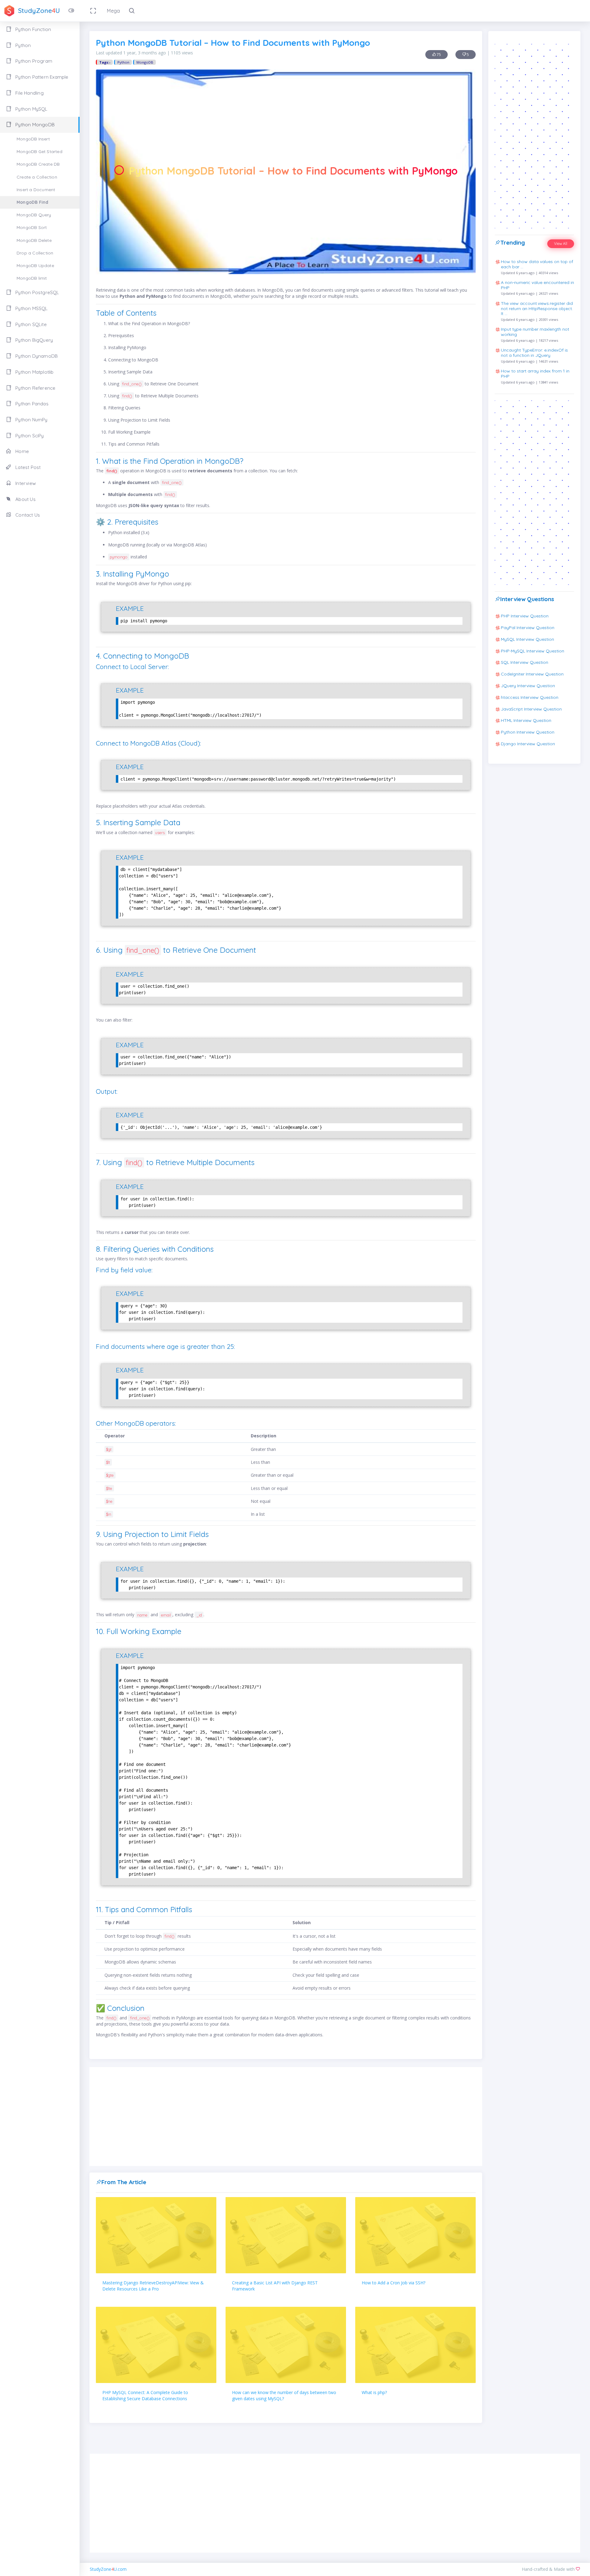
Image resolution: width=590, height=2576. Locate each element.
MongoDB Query (34, 215)
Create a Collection (37, 177)
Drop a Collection (35, 253)
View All (561, 244)
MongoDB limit (32, 278)
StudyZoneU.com (108, 2569)
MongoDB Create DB (38, 164)
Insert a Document (36, 190)
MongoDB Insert (33, 139)
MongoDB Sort (32, 227)
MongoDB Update (35, 266)
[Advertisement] (286, 2117)
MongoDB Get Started (39, 152)
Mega (113, 11)
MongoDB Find (32, 202)
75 (438, 55)
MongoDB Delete (34, 240)
